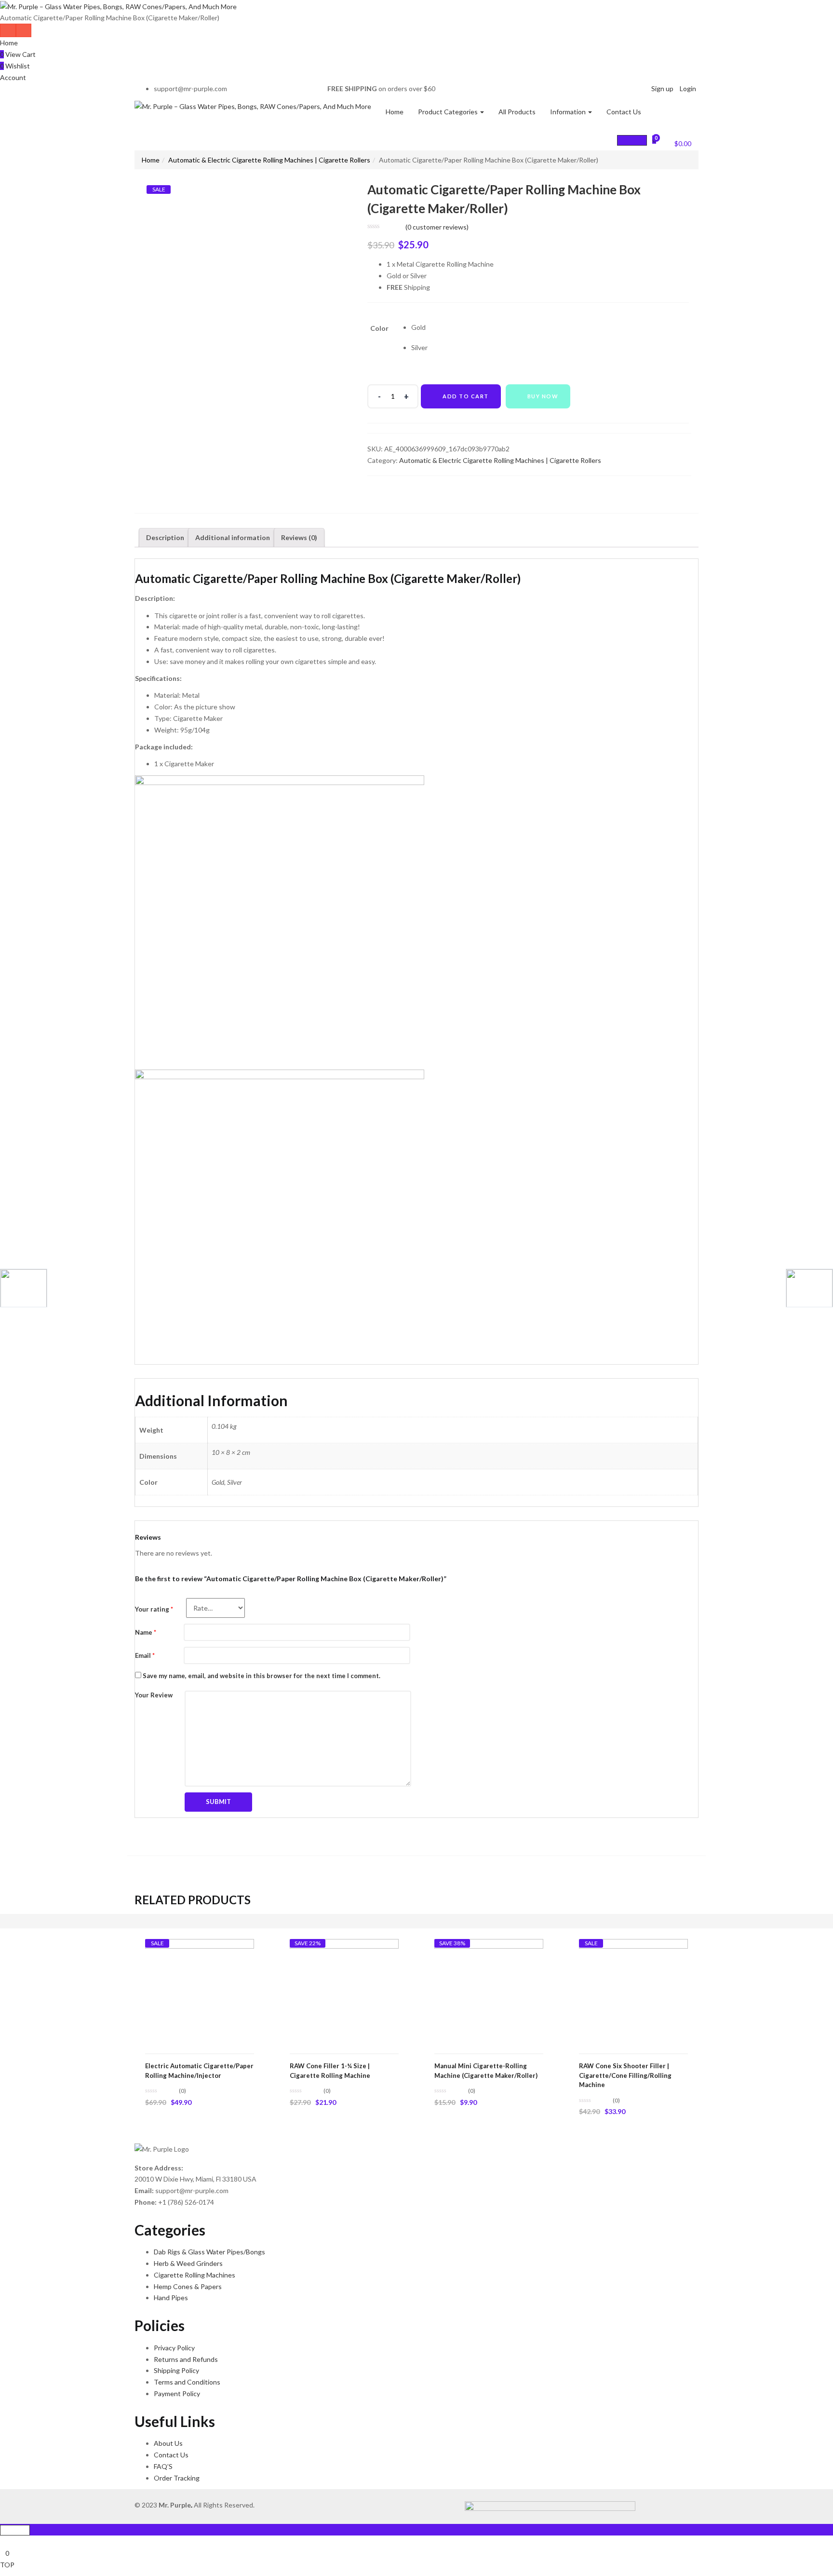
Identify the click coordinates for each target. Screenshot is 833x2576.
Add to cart (466, 396)
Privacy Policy (174, 2348)
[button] (677, 142)
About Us (168, 2443)
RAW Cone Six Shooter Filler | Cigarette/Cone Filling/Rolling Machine (625, 2075)
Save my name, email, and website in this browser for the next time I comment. (262, 1676)
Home (9, 43)
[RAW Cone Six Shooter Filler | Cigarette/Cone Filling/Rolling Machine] (633, 1993)
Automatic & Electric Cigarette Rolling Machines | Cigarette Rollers (269, 160)
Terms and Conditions (187, 2382)
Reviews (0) (299, 537)
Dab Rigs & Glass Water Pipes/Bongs (209, 2252)
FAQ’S (163, 2466)
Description (165, 537)
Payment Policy (177, 2393)
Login (688, 88)
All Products (517, 112)
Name (146, 1632)
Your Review (154, 1695)
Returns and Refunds (186, 2359)
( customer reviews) (437, 227)
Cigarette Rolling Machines (195, 2275)
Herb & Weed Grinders (188, 2263)
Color (379, 328)
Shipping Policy (176, 2370)
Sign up (662, 88)
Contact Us (624, 112)
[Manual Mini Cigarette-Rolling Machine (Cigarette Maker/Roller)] (489, 1993)
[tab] (165, 538)
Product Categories (449, 112)
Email (145, 1655)
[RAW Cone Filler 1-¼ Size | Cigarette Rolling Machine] (344, 1993)
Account (13, 77)
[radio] (419, 327)
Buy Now (543, 396)
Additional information (233, 537)
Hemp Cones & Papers (188, 2286)
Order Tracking (177, 2478)
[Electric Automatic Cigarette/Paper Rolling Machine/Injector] (200, 1993)
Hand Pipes (171, 2298)
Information (569, 112)
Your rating (154, 1609)
